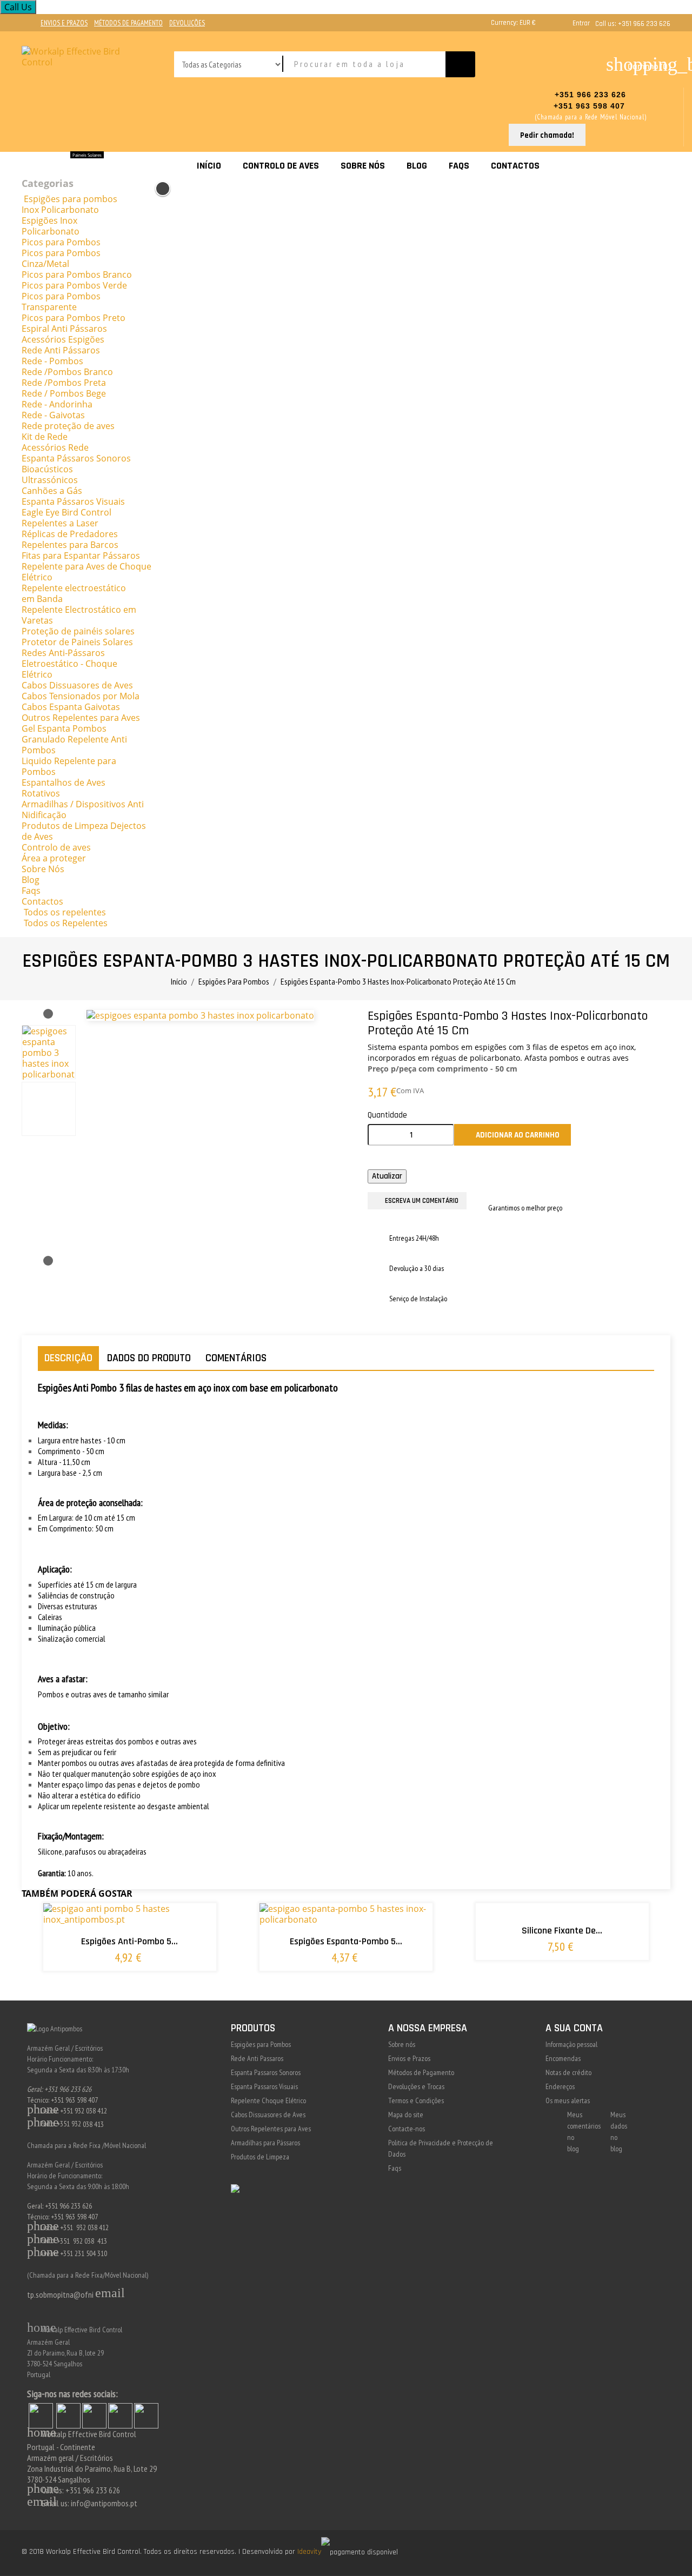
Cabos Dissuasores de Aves (268, 2115)
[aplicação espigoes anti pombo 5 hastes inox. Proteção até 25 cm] (164, 2003)
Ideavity (309, 2552)
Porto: (42, 2240)
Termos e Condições (416, 2100)
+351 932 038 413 (82, 2240)
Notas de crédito (568, 2072)
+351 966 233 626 (590, 95)
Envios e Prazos (409, 2058)
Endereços (560, 2086)
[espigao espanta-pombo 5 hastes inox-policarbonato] (381, 1925)
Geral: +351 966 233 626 (59, 2089)
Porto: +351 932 (54, 2124)
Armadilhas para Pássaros (265, 2143)
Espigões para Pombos (261, 2044)
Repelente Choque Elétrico (268, 2100)
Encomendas (563, 2058)
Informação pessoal (571, 2044)
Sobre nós (402, 2044)
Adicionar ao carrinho (513, 1135)
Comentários (236, 1358)
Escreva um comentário (422, 1201)
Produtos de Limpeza (260, 2157)
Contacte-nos (407, 2129)
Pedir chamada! (547, 135)
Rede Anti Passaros (257, 2058)
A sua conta (574, 2028)
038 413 (93, 2124)
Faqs (395, 2168)
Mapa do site (406, 2115)
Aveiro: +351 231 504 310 (67, 2253)
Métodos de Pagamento (421, 2072)
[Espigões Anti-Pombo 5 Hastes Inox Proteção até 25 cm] (164, 1964)
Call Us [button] (18, 7)
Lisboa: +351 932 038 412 (67, 2111)
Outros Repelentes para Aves (271, 2129)
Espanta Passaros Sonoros (266, 2072)
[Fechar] (163, 189)
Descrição (68, 1358)
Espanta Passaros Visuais (264, 2086)
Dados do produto (149, 1358)
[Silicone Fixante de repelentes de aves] (597, 1920)
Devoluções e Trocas (416, 2086)
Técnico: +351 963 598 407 (62, 2100)
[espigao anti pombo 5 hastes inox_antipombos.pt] (164, 1925)
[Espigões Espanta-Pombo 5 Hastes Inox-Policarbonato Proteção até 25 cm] (381, 1970)
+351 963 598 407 (591, 106)
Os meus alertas (568, 2100)
